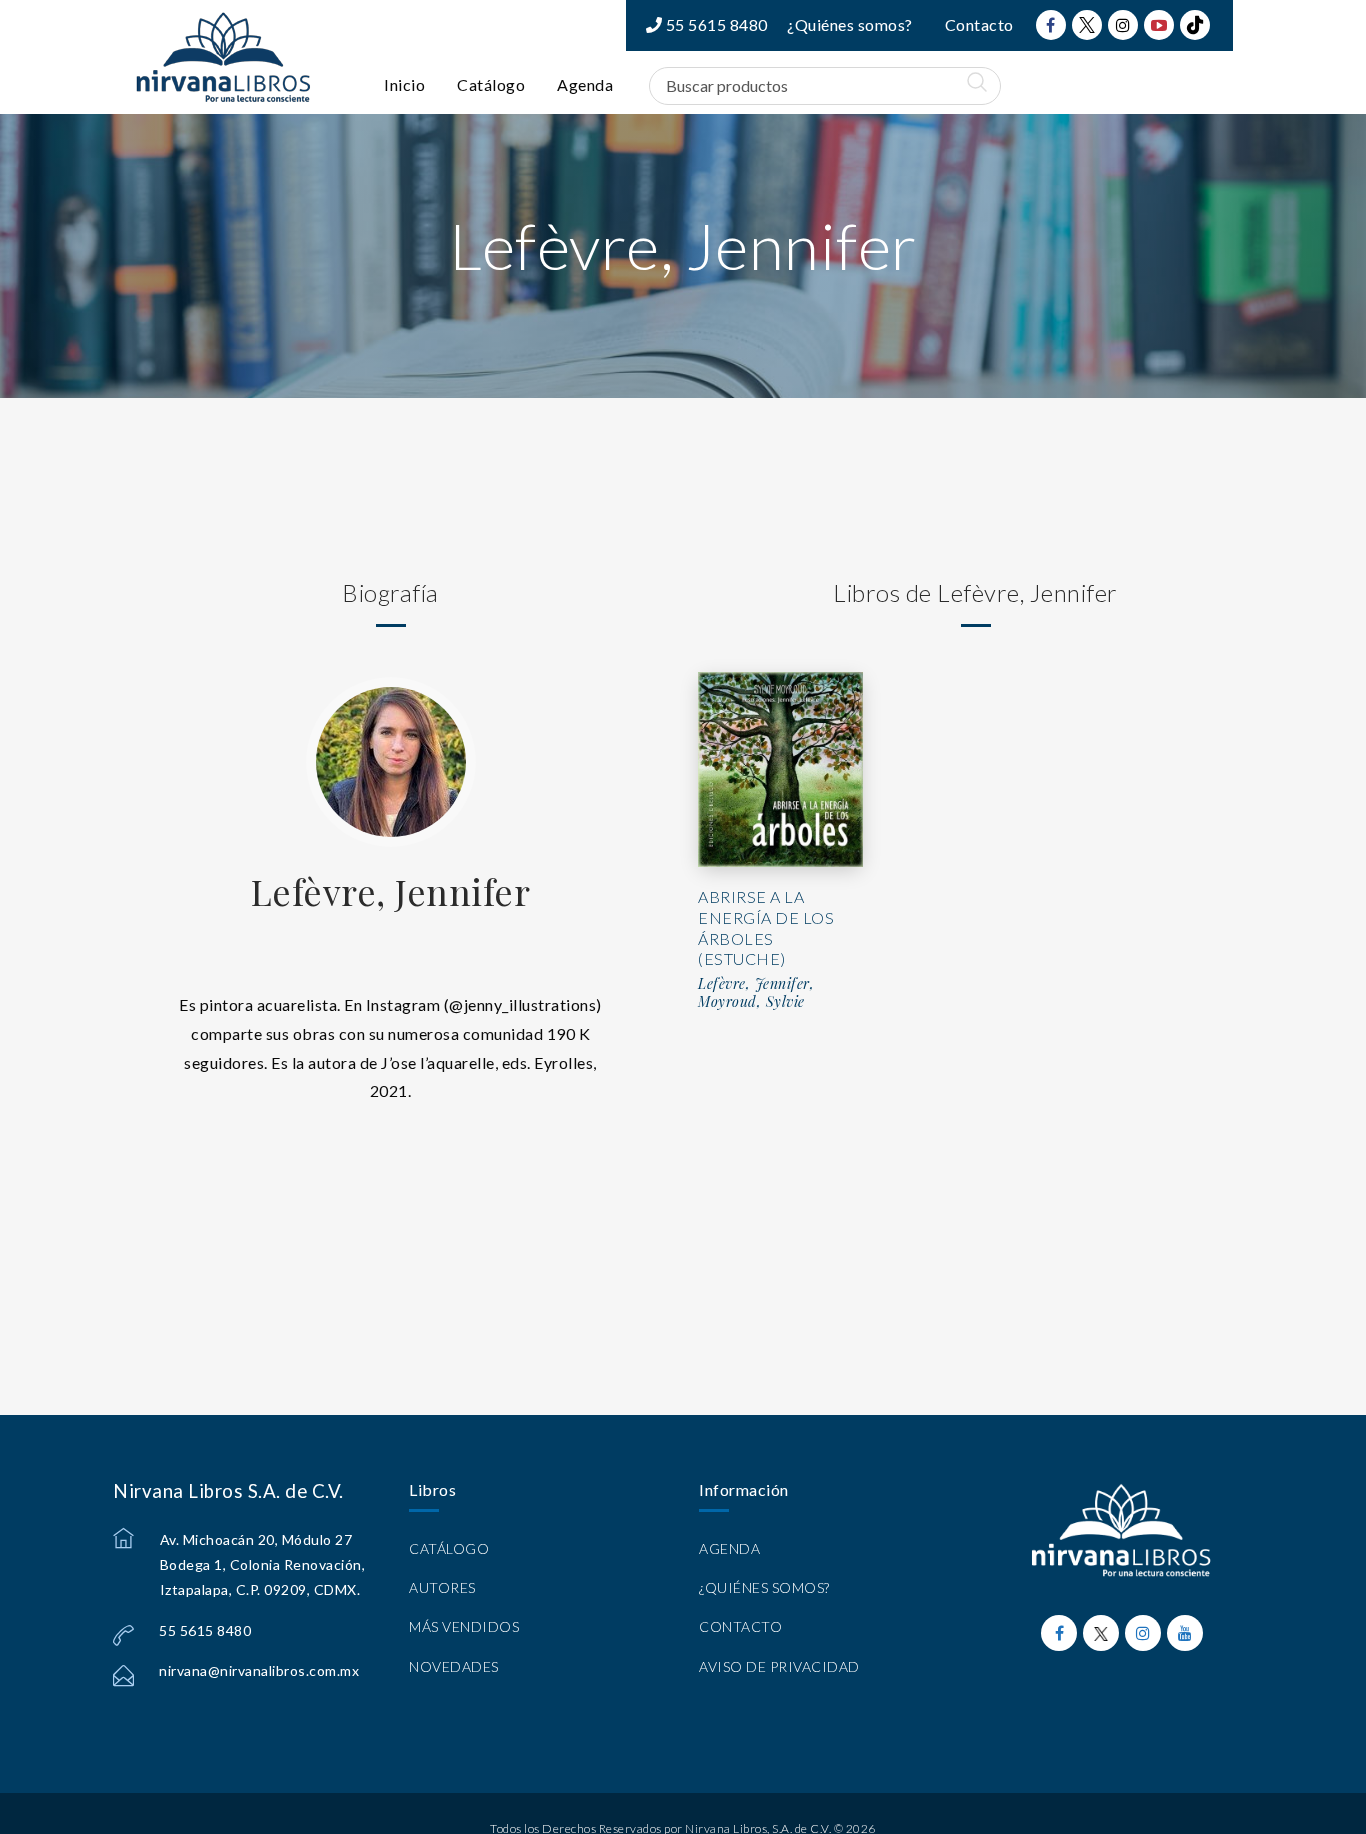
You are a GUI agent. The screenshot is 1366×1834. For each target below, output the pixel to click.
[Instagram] (1123, 25)
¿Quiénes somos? (850, 24)
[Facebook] (1051, 25)
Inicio (404, 84)
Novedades (454, 1666)
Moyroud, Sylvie (751, 1002)
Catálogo (491, 84)
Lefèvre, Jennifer (391, 891)
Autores (442, 1587)
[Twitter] (1087, 25)
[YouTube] (1159, 25)
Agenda (585, 84)
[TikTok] (1195, 25)
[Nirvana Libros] (223, 57)
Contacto (979, 24)
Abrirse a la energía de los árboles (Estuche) (766, 927)
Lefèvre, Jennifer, (756, 984)
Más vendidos (464, 1626)
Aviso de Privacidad (779, 1666)
